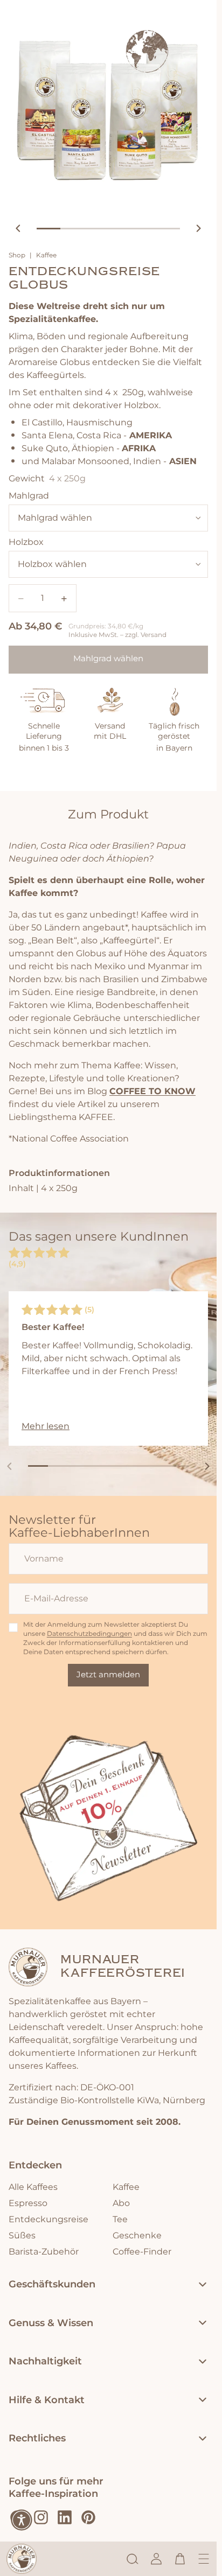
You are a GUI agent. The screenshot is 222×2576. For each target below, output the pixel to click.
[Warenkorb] (180, 2559)
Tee (120, 2220)
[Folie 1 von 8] (38, 1466)
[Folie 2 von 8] (58, 1466)
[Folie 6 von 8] (138, 1466)
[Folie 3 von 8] (78, 1466)
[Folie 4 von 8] (98, 1466)
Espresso (28, 2203)
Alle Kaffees (33, 2187)
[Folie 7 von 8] (159, 1466)
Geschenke (137, 2236)
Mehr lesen (46, 1426)
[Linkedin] (65, 2517)
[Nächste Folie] (198, 228)
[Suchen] (133, 2559)
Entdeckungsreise (48, 2220)
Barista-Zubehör (44, 2252)
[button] (22, 2520)
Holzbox (26, 542)
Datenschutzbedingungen (89, 1634)
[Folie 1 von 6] (48, 229)
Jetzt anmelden (108, 1675)
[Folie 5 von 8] (118, 1466)
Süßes (22, 2236)
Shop (17, 256)
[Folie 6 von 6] (168, 229)
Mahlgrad (29, 496)
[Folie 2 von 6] (72, 229)
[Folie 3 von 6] (96, 229)
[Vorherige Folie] (18, 228)
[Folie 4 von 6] (120, 229)
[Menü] (204, 2559)
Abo (121, 2203)
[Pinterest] (88, 2517)
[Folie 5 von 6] (144, 229)
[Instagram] (41, 2517)
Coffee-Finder (142, 2252)
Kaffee (46, 256)
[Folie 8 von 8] (179, 1466)
